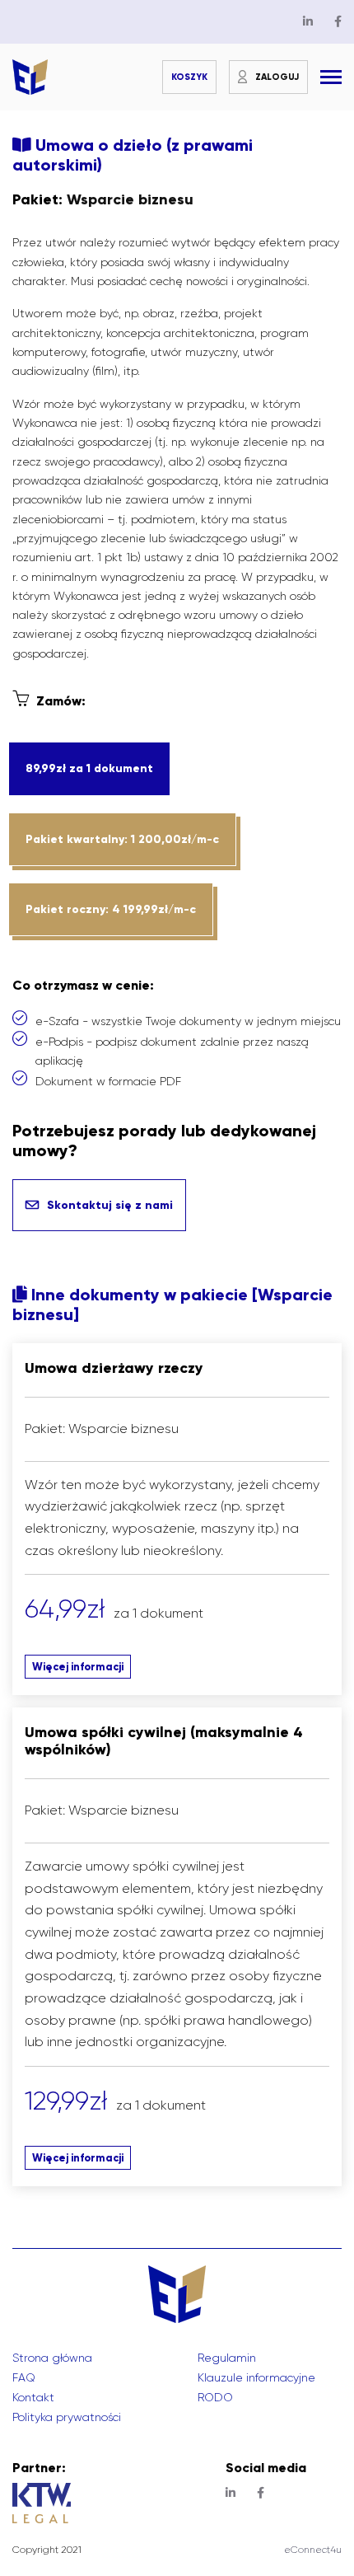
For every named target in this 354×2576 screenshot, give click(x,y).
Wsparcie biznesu (130, 199)
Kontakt (33, 2397)
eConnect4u (313, 2550)
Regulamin (227, 2358)
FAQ (24, 2377)
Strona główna (52, 2358)
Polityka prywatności (67, 2417)
